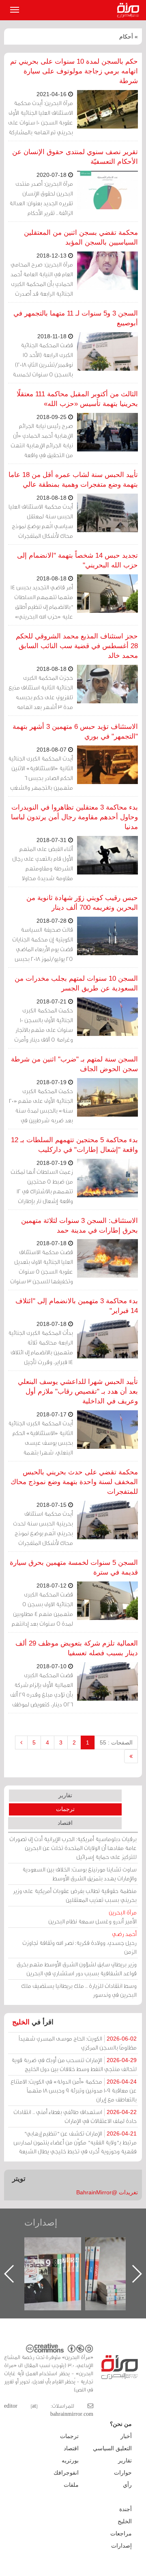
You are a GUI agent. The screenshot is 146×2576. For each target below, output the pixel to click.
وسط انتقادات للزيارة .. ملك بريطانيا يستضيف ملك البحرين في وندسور (79, 1990)
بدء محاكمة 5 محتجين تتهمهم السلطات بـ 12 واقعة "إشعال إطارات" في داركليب (74, 1145)
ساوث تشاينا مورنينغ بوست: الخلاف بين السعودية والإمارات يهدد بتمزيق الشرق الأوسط (79, 1874)
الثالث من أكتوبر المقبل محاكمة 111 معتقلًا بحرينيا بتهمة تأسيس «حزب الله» (77, 399)
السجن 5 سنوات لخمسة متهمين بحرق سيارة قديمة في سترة (74, 1567)
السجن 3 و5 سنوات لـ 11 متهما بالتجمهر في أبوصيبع (76, 318)
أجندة (126, 2509)
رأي (127, 2485)
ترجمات (65, 1809)
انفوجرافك (66, 2473)
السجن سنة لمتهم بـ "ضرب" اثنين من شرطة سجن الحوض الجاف (74, 1064)
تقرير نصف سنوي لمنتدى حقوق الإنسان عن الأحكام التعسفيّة (75, 157)
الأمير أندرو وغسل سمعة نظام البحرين (92, 1917)
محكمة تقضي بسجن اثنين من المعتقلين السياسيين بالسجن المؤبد (81, 237)
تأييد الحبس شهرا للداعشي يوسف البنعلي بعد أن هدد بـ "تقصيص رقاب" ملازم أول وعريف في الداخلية (78, 1391)
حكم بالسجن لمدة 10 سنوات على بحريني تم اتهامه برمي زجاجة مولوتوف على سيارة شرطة (74, 71)
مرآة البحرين (130, 10)
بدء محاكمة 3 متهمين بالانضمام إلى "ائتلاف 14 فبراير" (77, 1306)
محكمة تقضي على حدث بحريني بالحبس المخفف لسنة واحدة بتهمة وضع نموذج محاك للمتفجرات (74, 1482)
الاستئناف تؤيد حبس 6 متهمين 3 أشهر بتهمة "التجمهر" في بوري (75, 732)
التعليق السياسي (112, 2448)
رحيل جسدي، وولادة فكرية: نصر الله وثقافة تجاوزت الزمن (79, 1943)
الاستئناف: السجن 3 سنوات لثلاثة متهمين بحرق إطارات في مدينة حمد (79, 1226)
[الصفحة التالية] (21, 1742)
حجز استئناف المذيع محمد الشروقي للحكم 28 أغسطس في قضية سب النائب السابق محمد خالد (77, 646)
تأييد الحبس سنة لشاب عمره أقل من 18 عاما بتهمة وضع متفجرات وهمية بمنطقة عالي (73, 480)
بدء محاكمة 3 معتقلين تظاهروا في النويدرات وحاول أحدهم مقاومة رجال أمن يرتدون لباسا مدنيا (74, 817)
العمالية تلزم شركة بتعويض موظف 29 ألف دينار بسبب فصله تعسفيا (77, 1648)
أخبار (126, 2436)
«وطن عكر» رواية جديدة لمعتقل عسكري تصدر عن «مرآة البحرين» (61, 2261)
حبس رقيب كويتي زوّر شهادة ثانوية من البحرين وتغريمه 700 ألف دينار (82, 903)
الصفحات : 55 (116, 1742)
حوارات (123, 2473)
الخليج (21, 2022)
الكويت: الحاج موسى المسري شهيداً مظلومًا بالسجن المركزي (78, 2043)
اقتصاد (65, 1823)
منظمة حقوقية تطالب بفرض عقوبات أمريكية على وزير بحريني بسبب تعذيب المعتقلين (75, 1895)
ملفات (71, 2485)
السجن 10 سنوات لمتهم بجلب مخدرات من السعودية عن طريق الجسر (76, 983)
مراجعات (121, 2533)
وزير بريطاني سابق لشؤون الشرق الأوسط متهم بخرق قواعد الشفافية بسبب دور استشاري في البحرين (77, 1969)
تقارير (65, 1795)
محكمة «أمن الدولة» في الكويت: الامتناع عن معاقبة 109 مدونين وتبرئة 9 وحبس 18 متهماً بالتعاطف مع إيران (74, 2090)
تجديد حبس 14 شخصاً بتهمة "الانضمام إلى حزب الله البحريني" (77, 560)
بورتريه (70, 2460)
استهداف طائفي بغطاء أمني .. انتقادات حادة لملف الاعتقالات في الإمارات (75, 2116)
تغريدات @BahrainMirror (107, 2192)
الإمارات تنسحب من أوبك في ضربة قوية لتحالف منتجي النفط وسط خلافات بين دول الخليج (74, 2064)
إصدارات (41, 2223)
